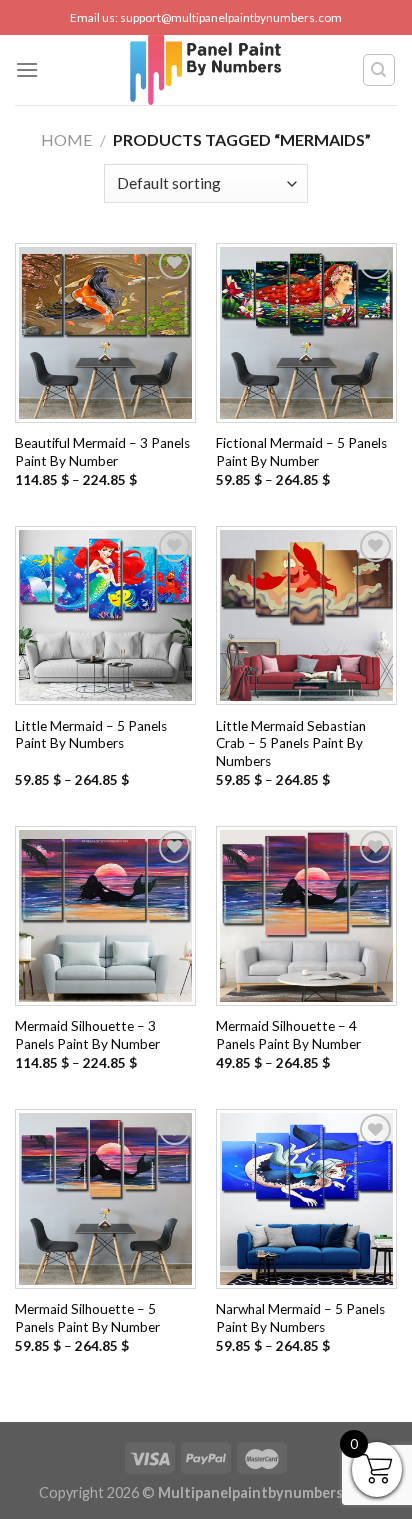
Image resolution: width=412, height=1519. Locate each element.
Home (66, 139)
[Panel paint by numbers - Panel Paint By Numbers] (206, 70)
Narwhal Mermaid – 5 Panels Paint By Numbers (300, 1318)
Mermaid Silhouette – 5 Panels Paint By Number (87, 1318)
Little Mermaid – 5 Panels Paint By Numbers (91, 735)
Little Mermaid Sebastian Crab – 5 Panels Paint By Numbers (291, 743)
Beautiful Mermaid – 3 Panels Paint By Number (102, 452)
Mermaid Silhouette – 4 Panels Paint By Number (288, 1035)
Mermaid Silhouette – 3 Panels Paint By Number (87, 1035)
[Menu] (27, 69)
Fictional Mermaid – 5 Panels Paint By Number (301, 452)
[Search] (379, 70)
